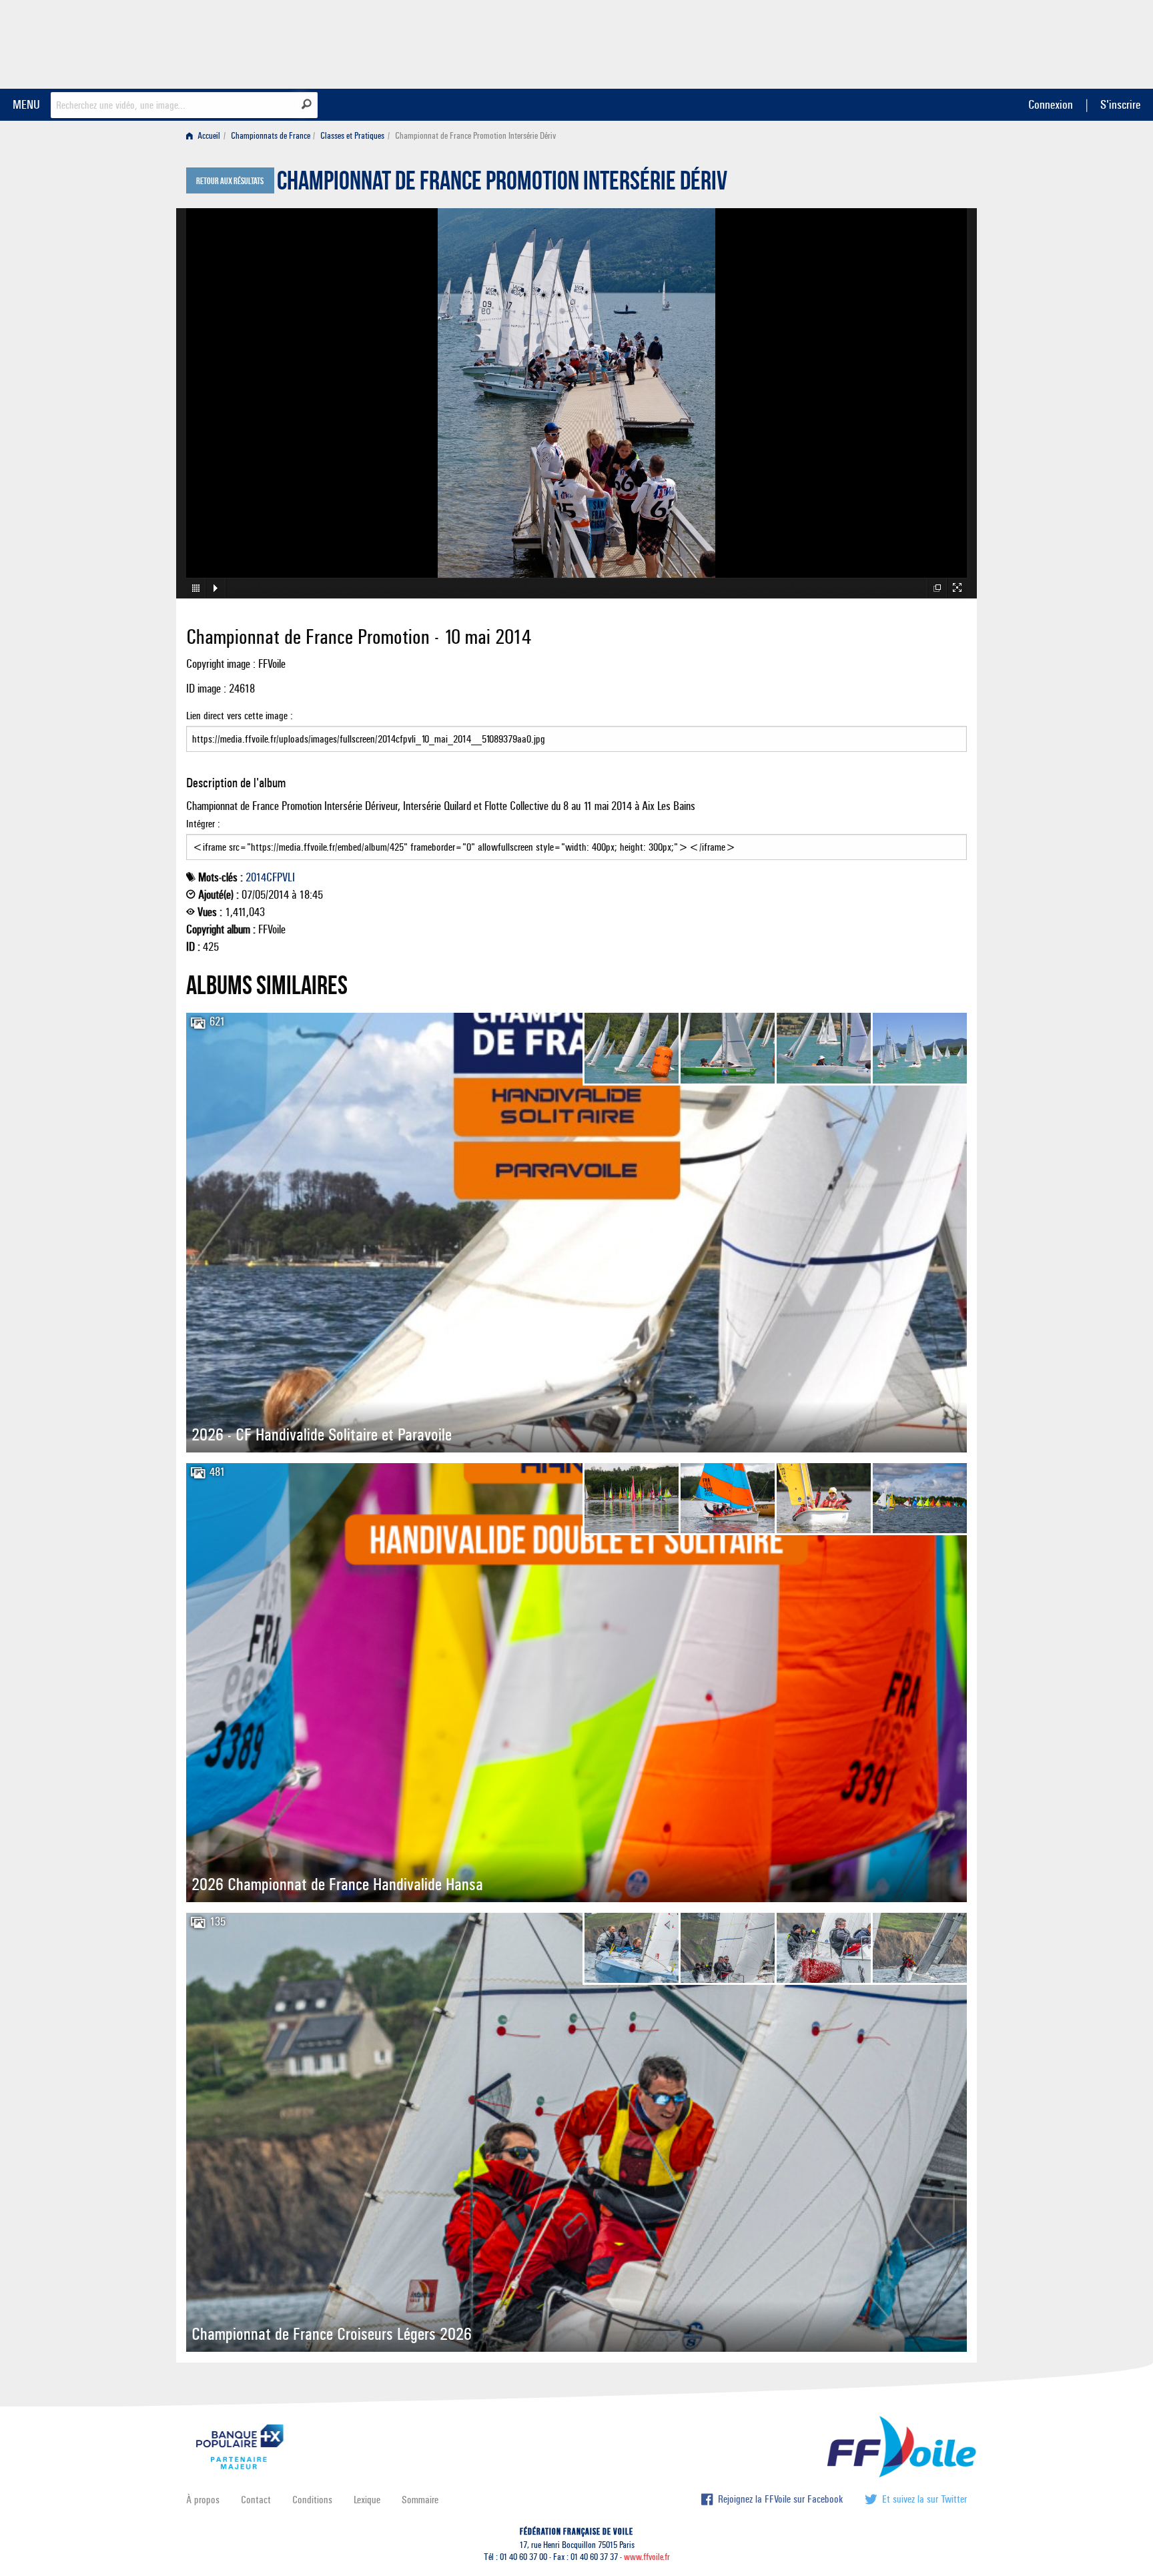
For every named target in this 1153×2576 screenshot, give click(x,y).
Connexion (1051, 104)
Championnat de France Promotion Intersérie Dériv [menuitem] (475, 136)
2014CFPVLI (270, 877)
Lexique (367, 2500)
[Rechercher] (307, 104)
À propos (203, 2500)
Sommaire (420, 2500)
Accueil (208, 136)
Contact (256, 2500)
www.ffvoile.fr (647, 2557)
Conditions (312, 2500)
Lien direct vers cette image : (240, 716)
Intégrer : (203, 824)
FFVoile (883, 42)
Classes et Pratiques (352, 136)
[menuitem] (206, 136)
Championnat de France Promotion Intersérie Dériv (502, 184)
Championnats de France (271, 136)
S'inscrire (1120, 104)
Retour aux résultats (230, 181)
